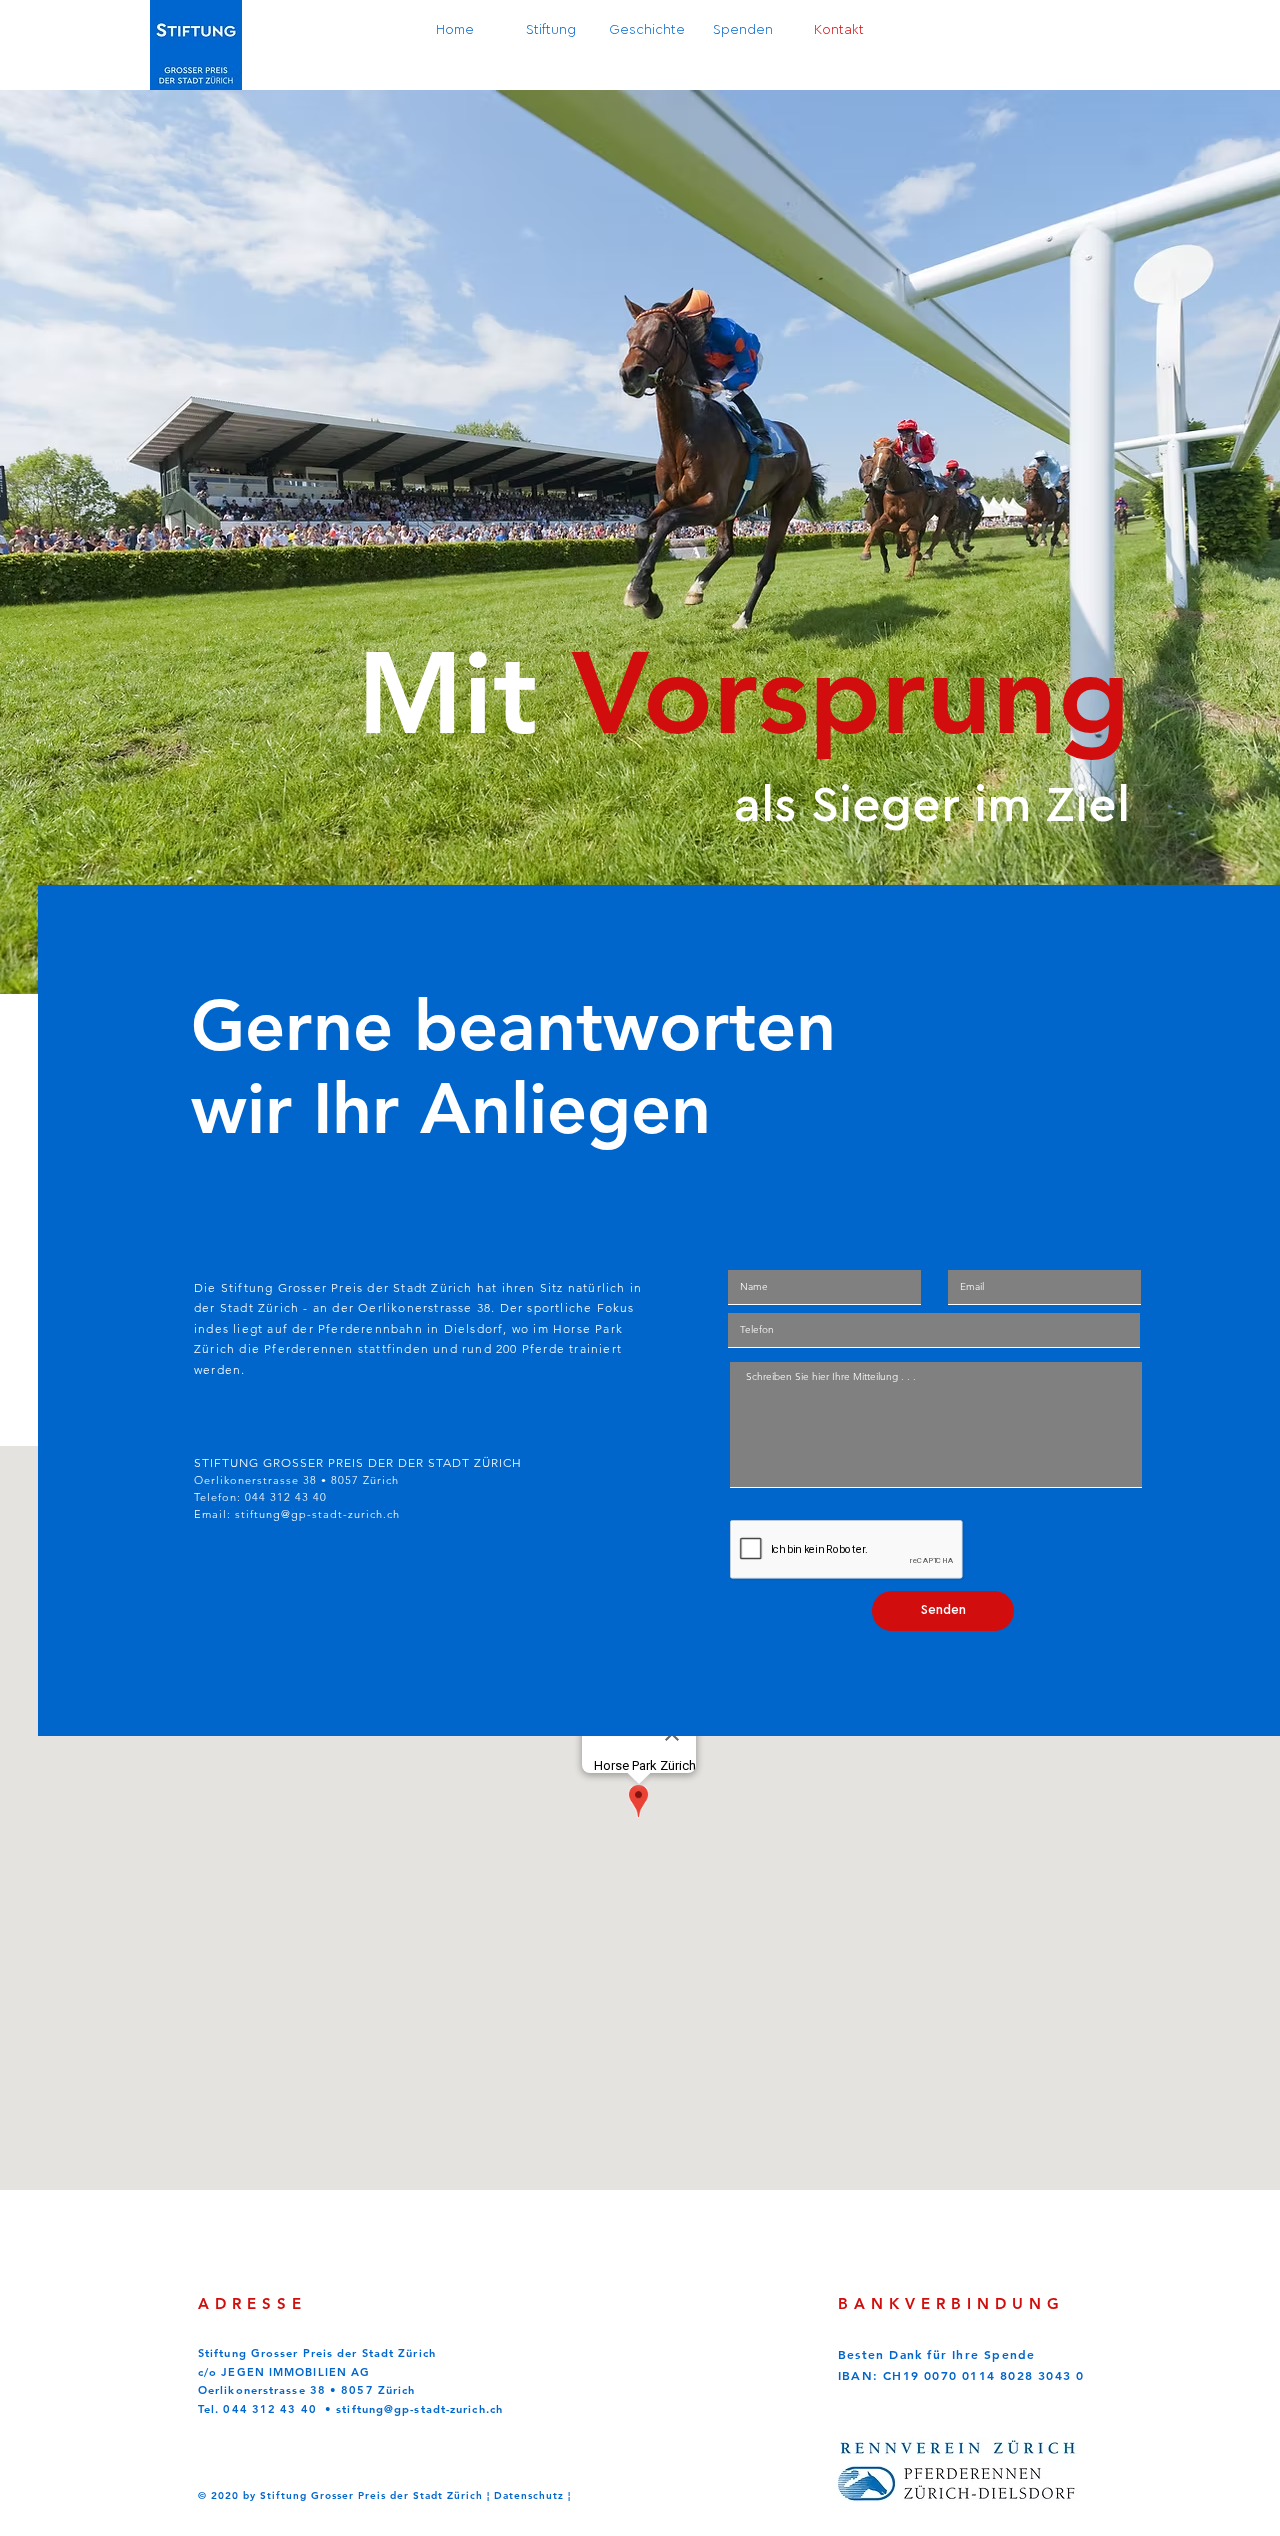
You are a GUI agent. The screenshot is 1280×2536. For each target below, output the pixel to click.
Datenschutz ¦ (532, 2495)
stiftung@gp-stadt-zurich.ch (317, 1514)
